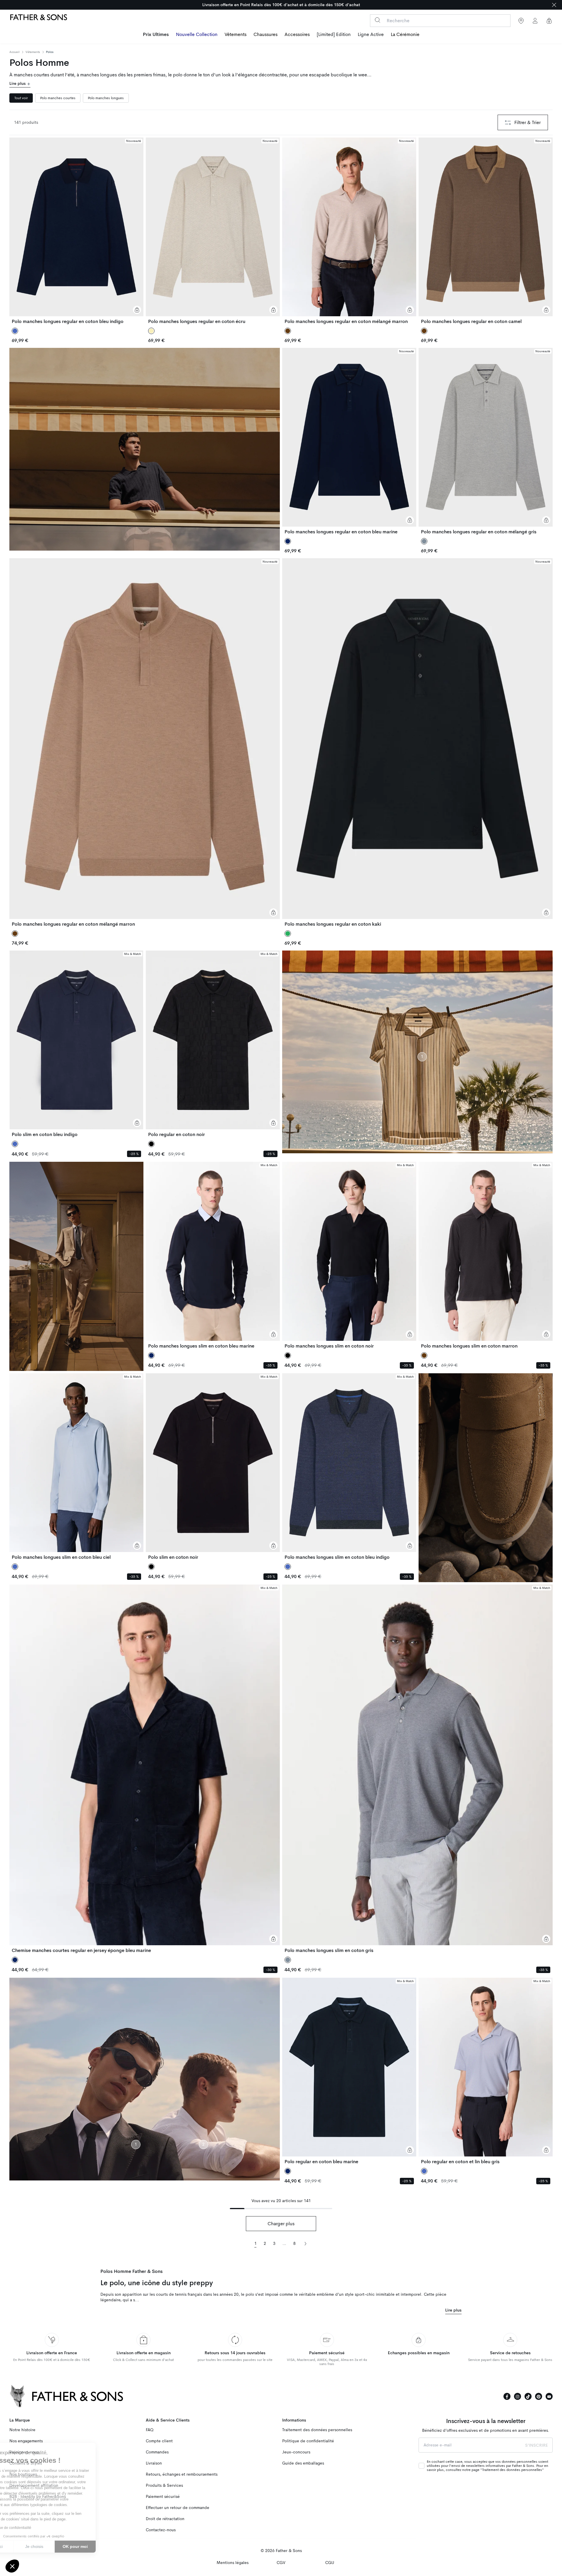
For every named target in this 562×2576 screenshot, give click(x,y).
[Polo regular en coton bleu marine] (349, 2071)
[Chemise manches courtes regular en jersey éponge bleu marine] (145, 1769)
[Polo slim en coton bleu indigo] (76, 1044)
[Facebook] (507, 2396)
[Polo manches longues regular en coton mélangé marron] (349, 231)
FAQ (150, 2430)
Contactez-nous (161, 2530)
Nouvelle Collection (197, 35)
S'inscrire (537, 2445)
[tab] (21, 98)
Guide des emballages (303, 2463)
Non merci (26, 2546)
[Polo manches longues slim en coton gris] (417, 1769)
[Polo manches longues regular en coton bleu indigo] (76, 231)
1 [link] (256, 2244)
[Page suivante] (305, 2243)
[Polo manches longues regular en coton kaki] (417, 743)
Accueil (14, 52)
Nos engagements (26, 2441)
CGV (281, 2563)
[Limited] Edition (334, 35)
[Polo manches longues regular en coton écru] (213, 231)
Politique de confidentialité (308, 2441)
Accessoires (297, 35)
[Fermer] (554, 5)
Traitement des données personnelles (317, 2430)
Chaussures (265, 35)
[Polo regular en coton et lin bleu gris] (486, 2071)
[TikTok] (528, 2396)
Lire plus (18, 84)
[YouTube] (549, 2396)
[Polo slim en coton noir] (213, 1467)
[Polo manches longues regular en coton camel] (486, 231)
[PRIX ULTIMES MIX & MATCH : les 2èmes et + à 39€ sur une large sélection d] (281, 5)
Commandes (157, 2452)
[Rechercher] (377, 20)
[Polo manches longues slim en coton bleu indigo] (349, 1467)
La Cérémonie (405, 35)
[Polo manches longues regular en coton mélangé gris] (486, 441)
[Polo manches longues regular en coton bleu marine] (349, 441)
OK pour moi (108, 2546)
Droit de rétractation (165, 2519)
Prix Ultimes (156, 35)
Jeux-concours (296, 2452)
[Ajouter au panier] (137, 310)
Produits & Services (164, 2485)
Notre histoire (22, 2430)
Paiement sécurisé (163, 2497)
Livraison (154, 2463)
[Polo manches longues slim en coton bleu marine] (213, 1255)
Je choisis (67, 2546)
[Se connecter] (535, 21)
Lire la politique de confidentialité (38, 2528)
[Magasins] (521, 21)
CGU (330, 2563)
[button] (12, 2566)
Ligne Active (371, 35)
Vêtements (235, 35)
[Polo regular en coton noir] (213, 1044)
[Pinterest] (539, 2396)
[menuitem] (156, 35)
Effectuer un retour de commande (178, 2508)
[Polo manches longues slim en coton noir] (349, 1255)
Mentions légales (233, 2563)
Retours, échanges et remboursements (182, 2474)
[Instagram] (518, 2396)
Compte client (159, 2441)
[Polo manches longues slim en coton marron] (486, 1255)
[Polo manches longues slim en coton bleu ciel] (76, 1467)
